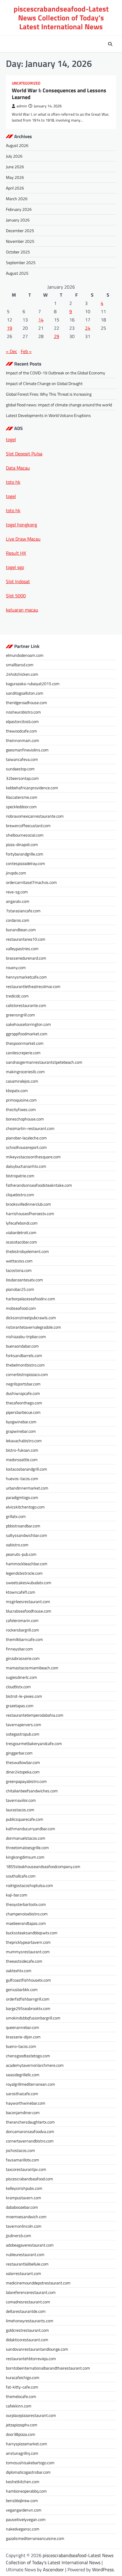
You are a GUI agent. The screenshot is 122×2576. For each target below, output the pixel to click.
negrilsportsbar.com (23, 1384)
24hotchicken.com (22, 674)
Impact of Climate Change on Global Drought (44, 383)
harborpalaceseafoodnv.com (30, 1299)
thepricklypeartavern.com (28, 1942)
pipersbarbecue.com (23, 1412)
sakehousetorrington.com (28, 1024)
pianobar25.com (20, 1289)
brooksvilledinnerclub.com (28, 1204)
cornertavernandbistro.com (30, 2141)
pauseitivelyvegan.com (26, 2519)
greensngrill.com (20, 1015)
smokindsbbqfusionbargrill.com (33, 2018)
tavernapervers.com (24, 1724)
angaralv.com (18, 901)
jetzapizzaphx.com (22, 2425)
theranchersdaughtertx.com (30, 2122)
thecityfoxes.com (21, 1109)
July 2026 (14, 156)
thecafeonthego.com (24, 1403)
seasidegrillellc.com (23, 2075)
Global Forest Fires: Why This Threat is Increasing (49, 394)
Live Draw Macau (23, 539)
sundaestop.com (20, 769)
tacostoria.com (19, 1270)
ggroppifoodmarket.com (27, 1034)
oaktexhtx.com (19, 1971)
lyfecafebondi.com (22, 1223)
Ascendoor (53, 2569)
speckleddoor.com (21, 807)
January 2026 (18, 220)
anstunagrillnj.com (22, 2453)
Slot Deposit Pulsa (24, 454)
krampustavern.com (24, 2198)
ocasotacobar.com (21, 1242)
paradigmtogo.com (22, 1497)
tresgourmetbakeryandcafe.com (34, 1743)
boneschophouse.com (25, 1119)
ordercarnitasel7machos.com (31, 882)
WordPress (103, 2569)
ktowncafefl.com (21, 1592)
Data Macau (18, 468)
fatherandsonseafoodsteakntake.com (39, 1185)
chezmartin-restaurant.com (30, 1128)
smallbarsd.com (20, 665)
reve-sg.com (17, 892)
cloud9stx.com (18, 1687)
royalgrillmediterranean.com (30, 2084)
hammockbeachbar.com (27, 1564)
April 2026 (15, 188)
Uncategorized (26, 83)
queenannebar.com (23, 2027)
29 (57, 336)
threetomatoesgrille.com (27, 1847)
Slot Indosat (18, 581)
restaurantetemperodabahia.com (35, 1715)
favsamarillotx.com (23, 2160)
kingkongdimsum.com (25, 1857)
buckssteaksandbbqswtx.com (32, 1933)
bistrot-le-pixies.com (24, 1696)
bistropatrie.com (20, 1176)
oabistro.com (17, 1545)
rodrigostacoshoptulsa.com (29, 1885)
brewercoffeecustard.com (28, 825)
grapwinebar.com (21, 1431)
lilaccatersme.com (22, 797)
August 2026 (17, 145)
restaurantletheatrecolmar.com (33, 986)
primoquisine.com (21, 1100)
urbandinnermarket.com (27, 1488)
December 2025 (20, 231)
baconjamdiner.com (23, 2112)
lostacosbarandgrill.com (27, 1469)
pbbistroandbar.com (23, 1526)
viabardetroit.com (21, 1232)
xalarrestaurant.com (24, 2273)
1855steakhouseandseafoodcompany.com (43, 1866)
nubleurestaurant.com (25, 2254)
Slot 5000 (16, 596)
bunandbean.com (21, 930)
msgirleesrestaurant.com (28, 1601)
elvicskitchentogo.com (25, 1507)
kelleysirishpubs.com (24, 2188)
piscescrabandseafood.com (29, 2179)
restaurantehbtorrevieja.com (31, 2358)
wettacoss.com (19, 1261)
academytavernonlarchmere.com (35, 2065)
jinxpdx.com (16, 873)
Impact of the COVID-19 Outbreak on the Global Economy (56, 373)
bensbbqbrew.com (22, 2500)
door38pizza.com (21, 2434)
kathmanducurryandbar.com (30, 1829)
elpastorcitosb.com (22, 721)
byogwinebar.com (21, 1422)
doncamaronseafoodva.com (30, 2131)
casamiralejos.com (22, 1081)
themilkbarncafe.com (24, 1639)
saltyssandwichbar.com (27, 1535)
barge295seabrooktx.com (28, 2008)
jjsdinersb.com (19, 2235)
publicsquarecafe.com (25, 1819)
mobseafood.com (21, 1308)
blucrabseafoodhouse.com (29, 1611)
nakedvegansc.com (23, 2529)
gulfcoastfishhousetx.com (28, 1980)
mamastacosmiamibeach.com (32, 1668)
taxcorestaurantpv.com (26, 2169)
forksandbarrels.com (24, 1355)
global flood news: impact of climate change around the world (59, 405)
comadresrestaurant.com (28, 2302)
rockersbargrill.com (23, 1630)
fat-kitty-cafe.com (22, 2387)
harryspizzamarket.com (27, 2444)
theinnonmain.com (23, 740)
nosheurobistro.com (23, 712)
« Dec (12, 351)
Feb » (26, 351)
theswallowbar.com (23, 1762)
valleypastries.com (22, 949)
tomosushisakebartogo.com (30, 2463)
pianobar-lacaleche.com (26, 1138)
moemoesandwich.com (26, 2217)
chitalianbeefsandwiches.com (32, 1791)
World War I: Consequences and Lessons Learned (59, 94)
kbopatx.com (17, 1090)
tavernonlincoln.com (24, 2226)
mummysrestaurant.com (28, 1952)
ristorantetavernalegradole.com (33, 1327)
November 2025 (20, 241)
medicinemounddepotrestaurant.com (38, 2283)
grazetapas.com (20, 1706)
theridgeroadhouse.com (27, 702)
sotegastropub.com (23, 1734)
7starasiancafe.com (23, 911)
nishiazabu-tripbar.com (26, 1336)
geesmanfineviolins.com (27, 750)
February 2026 (19, 209)
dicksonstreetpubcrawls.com (31, 1318)
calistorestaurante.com (26, 1005)
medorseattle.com (22, 1460)
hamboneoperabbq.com (26, 2491)
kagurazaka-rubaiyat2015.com (33, 684)
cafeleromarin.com (22, 1620)
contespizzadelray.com (25, 863)
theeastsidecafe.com (24, 1961)
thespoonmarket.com (25, 1043)
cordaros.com (18, 920)
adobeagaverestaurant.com (30, 2245)
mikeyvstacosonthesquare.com (33, 1157)
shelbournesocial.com (25, 835)
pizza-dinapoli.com (22, 844)
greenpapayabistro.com (26, 1781)
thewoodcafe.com (21, 731)
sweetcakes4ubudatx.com (29, 1583)
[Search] (110, 44)
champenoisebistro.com (27, 1914)
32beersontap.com (22, 778)
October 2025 (18, 252)
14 (41, 320)
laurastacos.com (20, 1810)
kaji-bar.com (17, 1895)
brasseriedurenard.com (26, 958)
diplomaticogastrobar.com (28, 2472)
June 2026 (15, 167)
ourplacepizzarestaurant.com (31, 2415)
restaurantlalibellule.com (27, 2264)
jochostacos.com (20, 2150)
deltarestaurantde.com (26, 2311)
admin (22, 106)
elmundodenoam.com (25, 655)
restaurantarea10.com (26, 939)
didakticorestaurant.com (27, 2340)
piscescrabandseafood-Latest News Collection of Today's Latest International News (61, 18)
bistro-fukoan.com (22, 1450)
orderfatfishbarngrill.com (28, 1999)
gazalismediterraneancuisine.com (35, 2538)
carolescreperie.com (23, 1053)
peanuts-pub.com (21, 1554)
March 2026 (17, 199)
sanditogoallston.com (25, 693)
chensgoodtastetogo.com (28, 2056)
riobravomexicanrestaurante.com (35, 816)
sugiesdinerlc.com (21, 1677)
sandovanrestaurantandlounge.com (37, 2349)
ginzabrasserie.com (23, 1658)
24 (88, 328)
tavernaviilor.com (21, 1800)
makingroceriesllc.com (25, 1072)
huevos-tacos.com (22, 1478)
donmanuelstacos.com (26, 1838)
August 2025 (17, 273)
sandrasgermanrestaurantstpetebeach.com (44, 1062)
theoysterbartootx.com (26, 1904)
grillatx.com (16, 1516)
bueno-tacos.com (21, 2046)
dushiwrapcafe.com (23, 1393)
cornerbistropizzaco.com (27, 1374)
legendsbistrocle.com (24, 1573)
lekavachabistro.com (24, 1441)
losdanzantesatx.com (24, 1280)
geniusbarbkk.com (22, 1989)
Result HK (16, 553)
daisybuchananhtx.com (26, 1166)
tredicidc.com (17, 996)
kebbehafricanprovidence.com (32, 788)
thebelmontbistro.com (25, 1365)
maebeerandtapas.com (26, 1923)
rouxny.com (16, 967)
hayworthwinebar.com (26, 2103)
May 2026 (15, 177)
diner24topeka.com (23, 1772)
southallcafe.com (21, 1876)
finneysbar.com (19, 1649)
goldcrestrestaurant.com (27, 2330)
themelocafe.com (21, 2396)
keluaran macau (22, 610)
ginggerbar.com (19, 1753)
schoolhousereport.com (26, 1147)
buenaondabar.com (22, 1346)
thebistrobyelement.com (27, 1251)
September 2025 (21, 262)
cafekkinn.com (19, 2406)
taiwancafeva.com (22, 759)
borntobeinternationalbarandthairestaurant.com (48, 2368)
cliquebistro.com (20, 1195)
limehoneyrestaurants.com (30, 2321)
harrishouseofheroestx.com (30, 1213)
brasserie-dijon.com (23, 2037)
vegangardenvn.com (24, 2510)
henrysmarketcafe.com (26, 977)
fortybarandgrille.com (25, 854)
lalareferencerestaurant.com (31, 2292)
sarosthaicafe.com (22, 2094)
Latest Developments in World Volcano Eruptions (48, 415)
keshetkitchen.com (23, 2482)
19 (9, 328)
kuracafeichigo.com (23, 2377)
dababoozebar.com (22, 2207)
